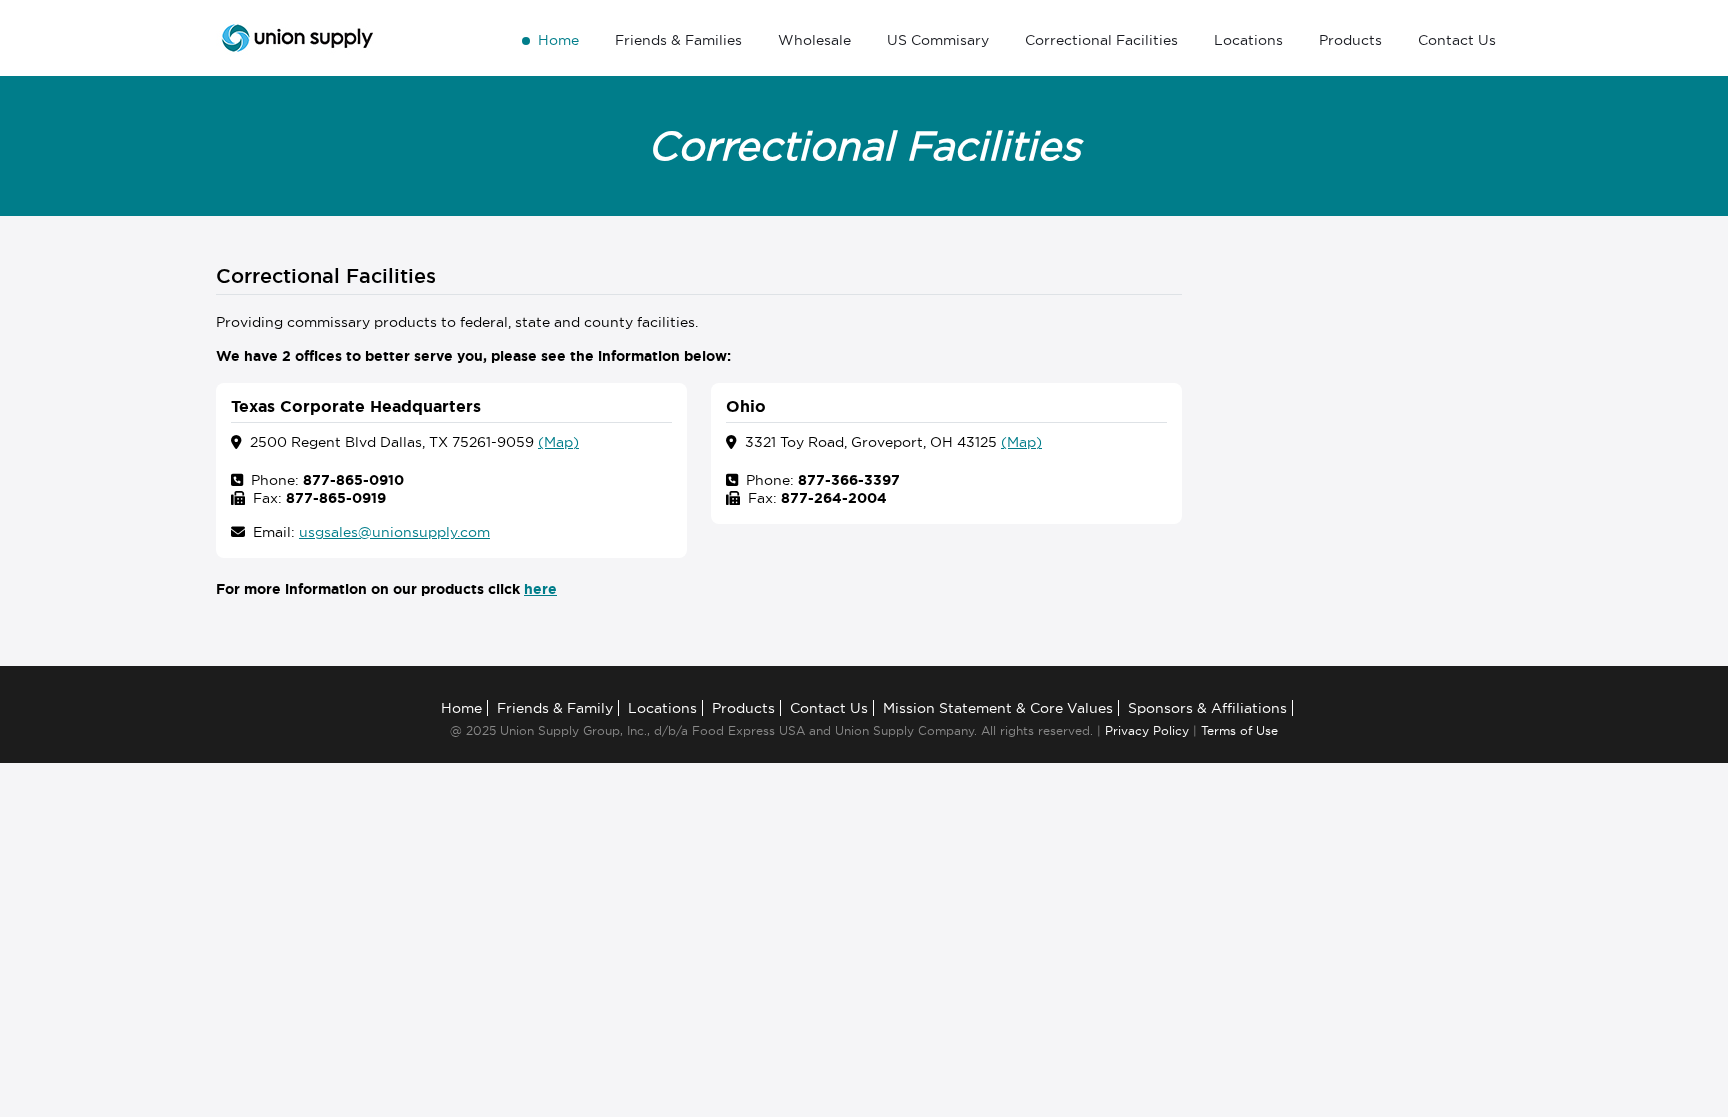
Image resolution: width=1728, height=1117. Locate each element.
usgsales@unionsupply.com (394, 532)
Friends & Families (678, 40)
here (540, 589)
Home (558, 40)
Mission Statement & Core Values (998, 708)
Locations (1248, 40)
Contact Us (1457, 40)
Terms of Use (1239, 730)
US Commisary (938, 40)
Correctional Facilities (1101, 40)
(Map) (558, 442)
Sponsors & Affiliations (1207, 708)
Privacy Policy (1147, 730)
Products (1350, 40)
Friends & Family (555, 708)
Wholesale (814, 40)
